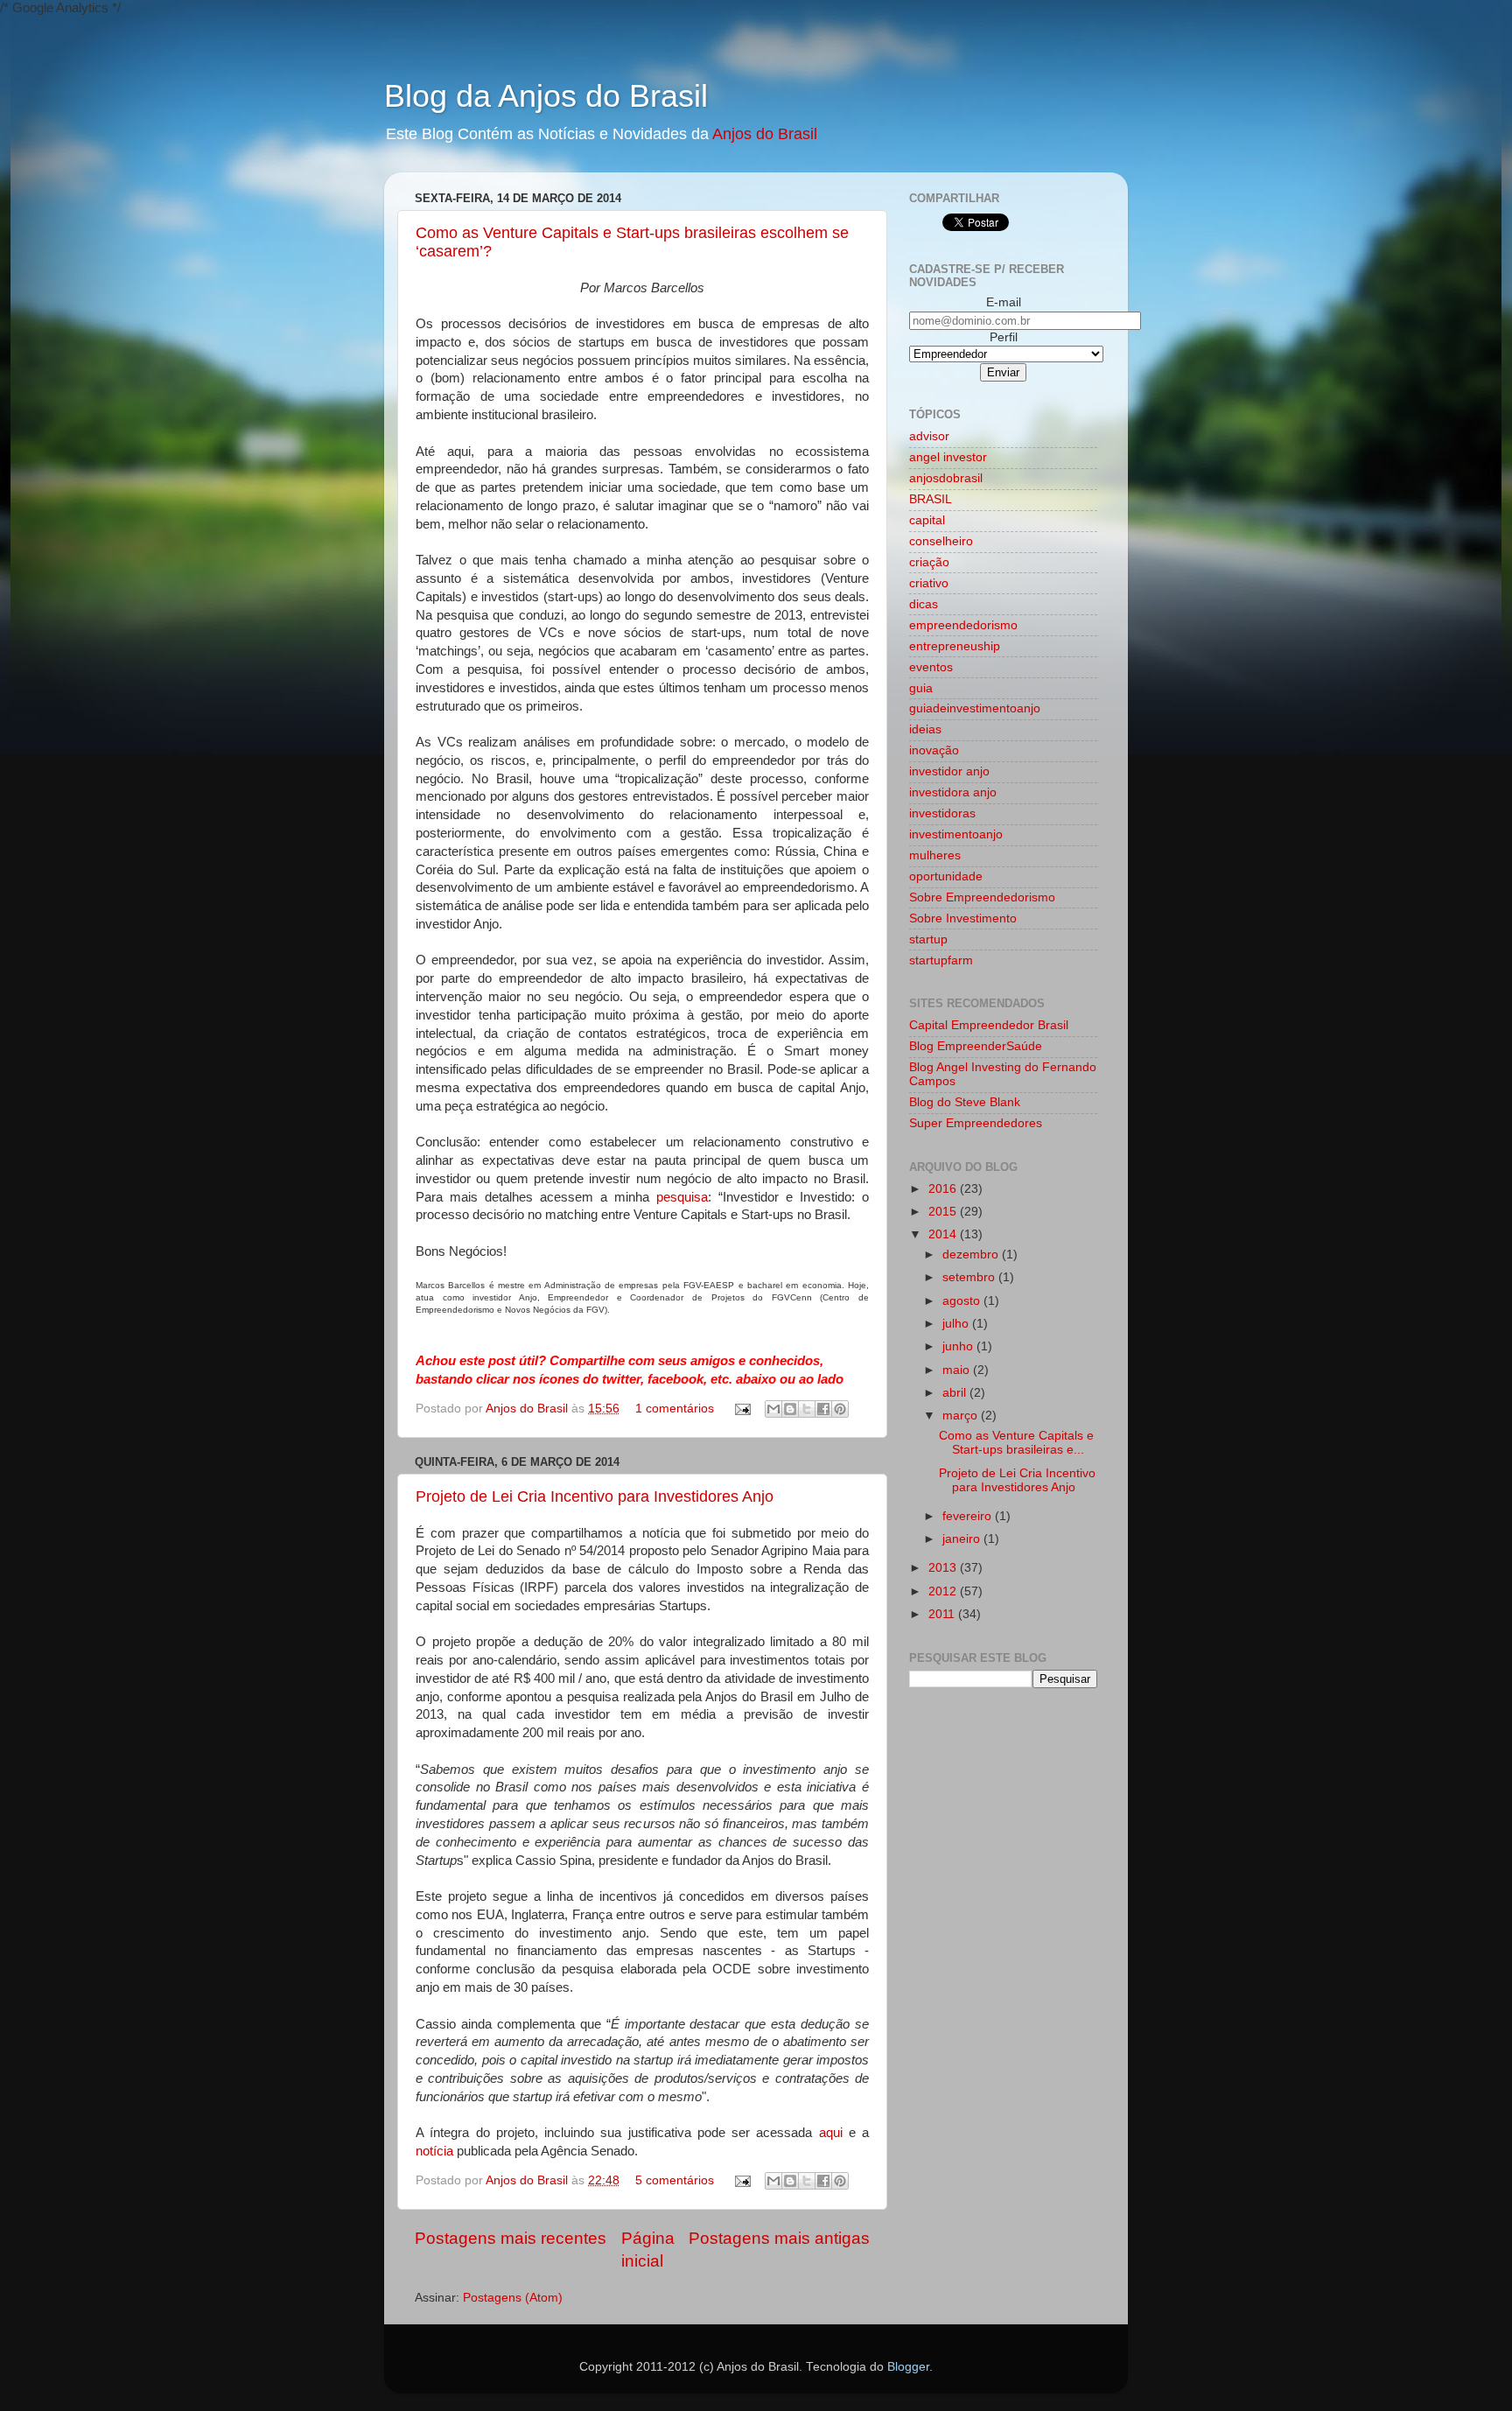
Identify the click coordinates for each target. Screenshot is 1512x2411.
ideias (925, 729)
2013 (944, 1568)
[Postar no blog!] (790, 1409)
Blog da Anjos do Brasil (546, 96)
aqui (831, 2133)
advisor (929, 436)
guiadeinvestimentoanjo (975, 708)
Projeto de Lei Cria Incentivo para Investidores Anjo (595, 1496)
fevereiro (969, 1516)
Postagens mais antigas (779, 2238)
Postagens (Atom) (513, 2298)
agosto (963, 1301)
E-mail (1004, 302)
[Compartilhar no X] (807, 1409)
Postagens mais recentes (511, 2238)
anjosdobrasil (946, 478)
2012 (944, 1591)
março (962, 1416)
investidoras (942, 813)
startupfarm (941, 960)
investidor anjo (949, 771)
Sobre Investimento (963, 918)
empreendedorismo (963, 625)
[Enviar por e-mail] (773, 1409)
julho (957, 1324)
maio (958, 1370)
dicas (924, 604)
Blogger (908, 2367)
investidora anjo (953, 792)
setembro (970, 1277)
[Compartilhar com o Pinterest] (840, 1409)
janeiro (963, 1539)
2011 (943, 1614)
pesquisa (682, 1197)
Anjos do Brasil (765, 134)
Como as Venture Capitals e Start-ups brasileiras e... (1016, 1443)
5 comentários (675, 2180)
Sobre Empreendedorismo (982, 897)
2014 (944, 1234)
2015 (944, 1212)
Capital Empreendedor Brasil (989, 1025)
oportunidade (946, 876)
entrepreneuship (955, 646)
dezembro (972, 1255)
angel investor (948, 457)
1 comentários (675, 1409)
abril (956, 1393)
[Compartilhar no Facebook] (823, 1409)
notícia (434, 2151)
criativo (929, 583)
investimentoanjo (956, 834)
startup (928, 939)
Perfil (1004, 337)
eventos (931, 667)
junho (959, 1346)
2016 (944, 1189)
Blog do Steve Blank (965, 1102)
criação (929, 562)
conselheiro (941, 541)
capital (927, 520)
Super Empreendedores (976, 1123)
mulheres (935, 855)
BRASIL (931, 499)
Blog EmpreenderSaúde (976, 1046)
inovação (934, 750)
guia (921, 688)
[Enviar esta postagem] (742, 1409)
